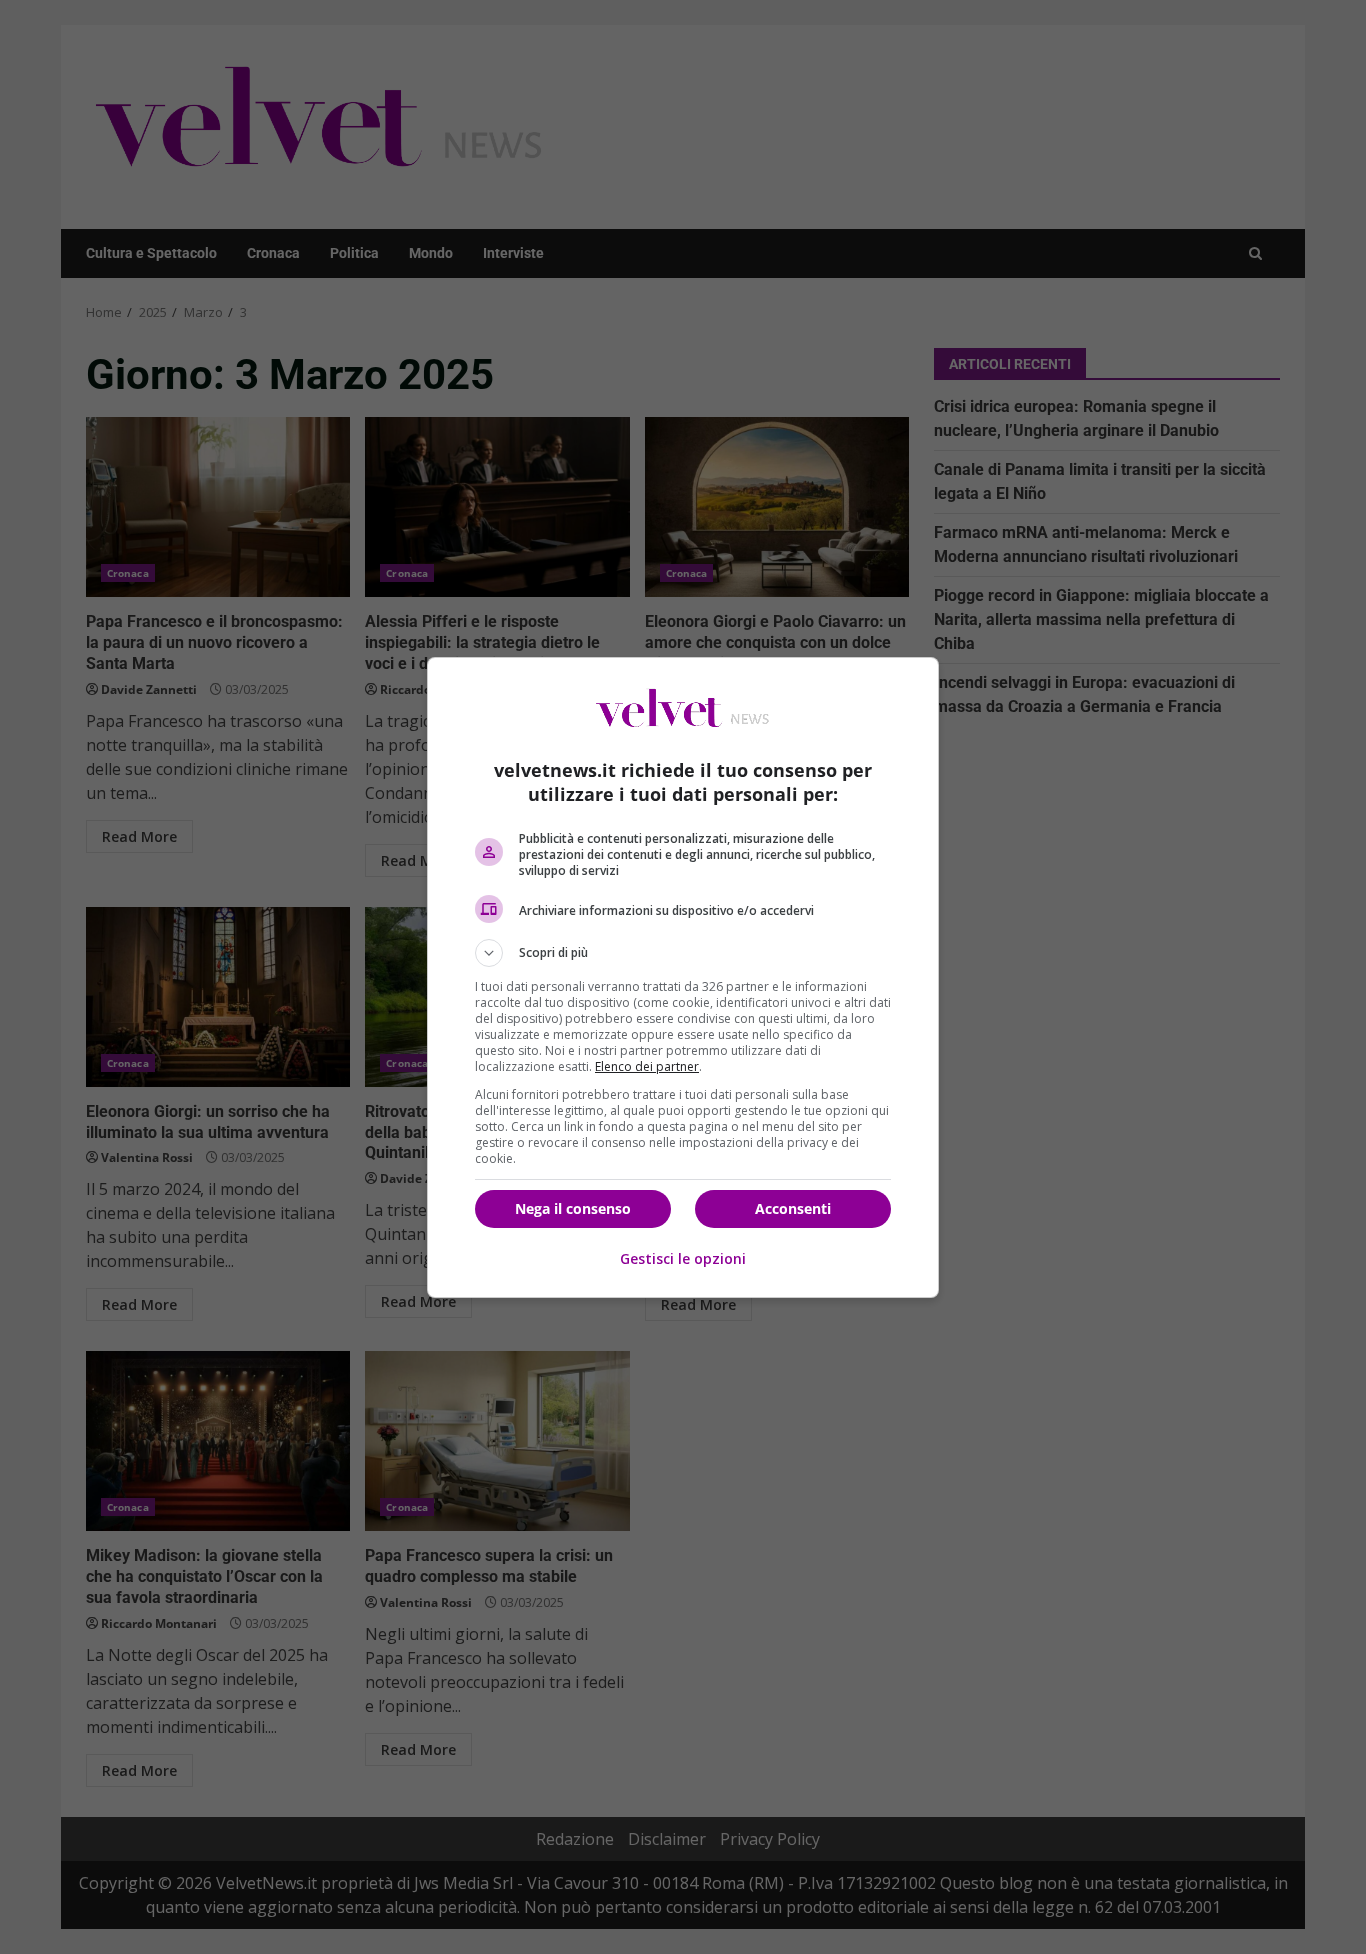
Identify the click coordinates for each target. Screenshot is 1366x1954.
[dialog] (683, 977)
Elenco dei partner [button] (647, 1066)
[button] (683, 953)
